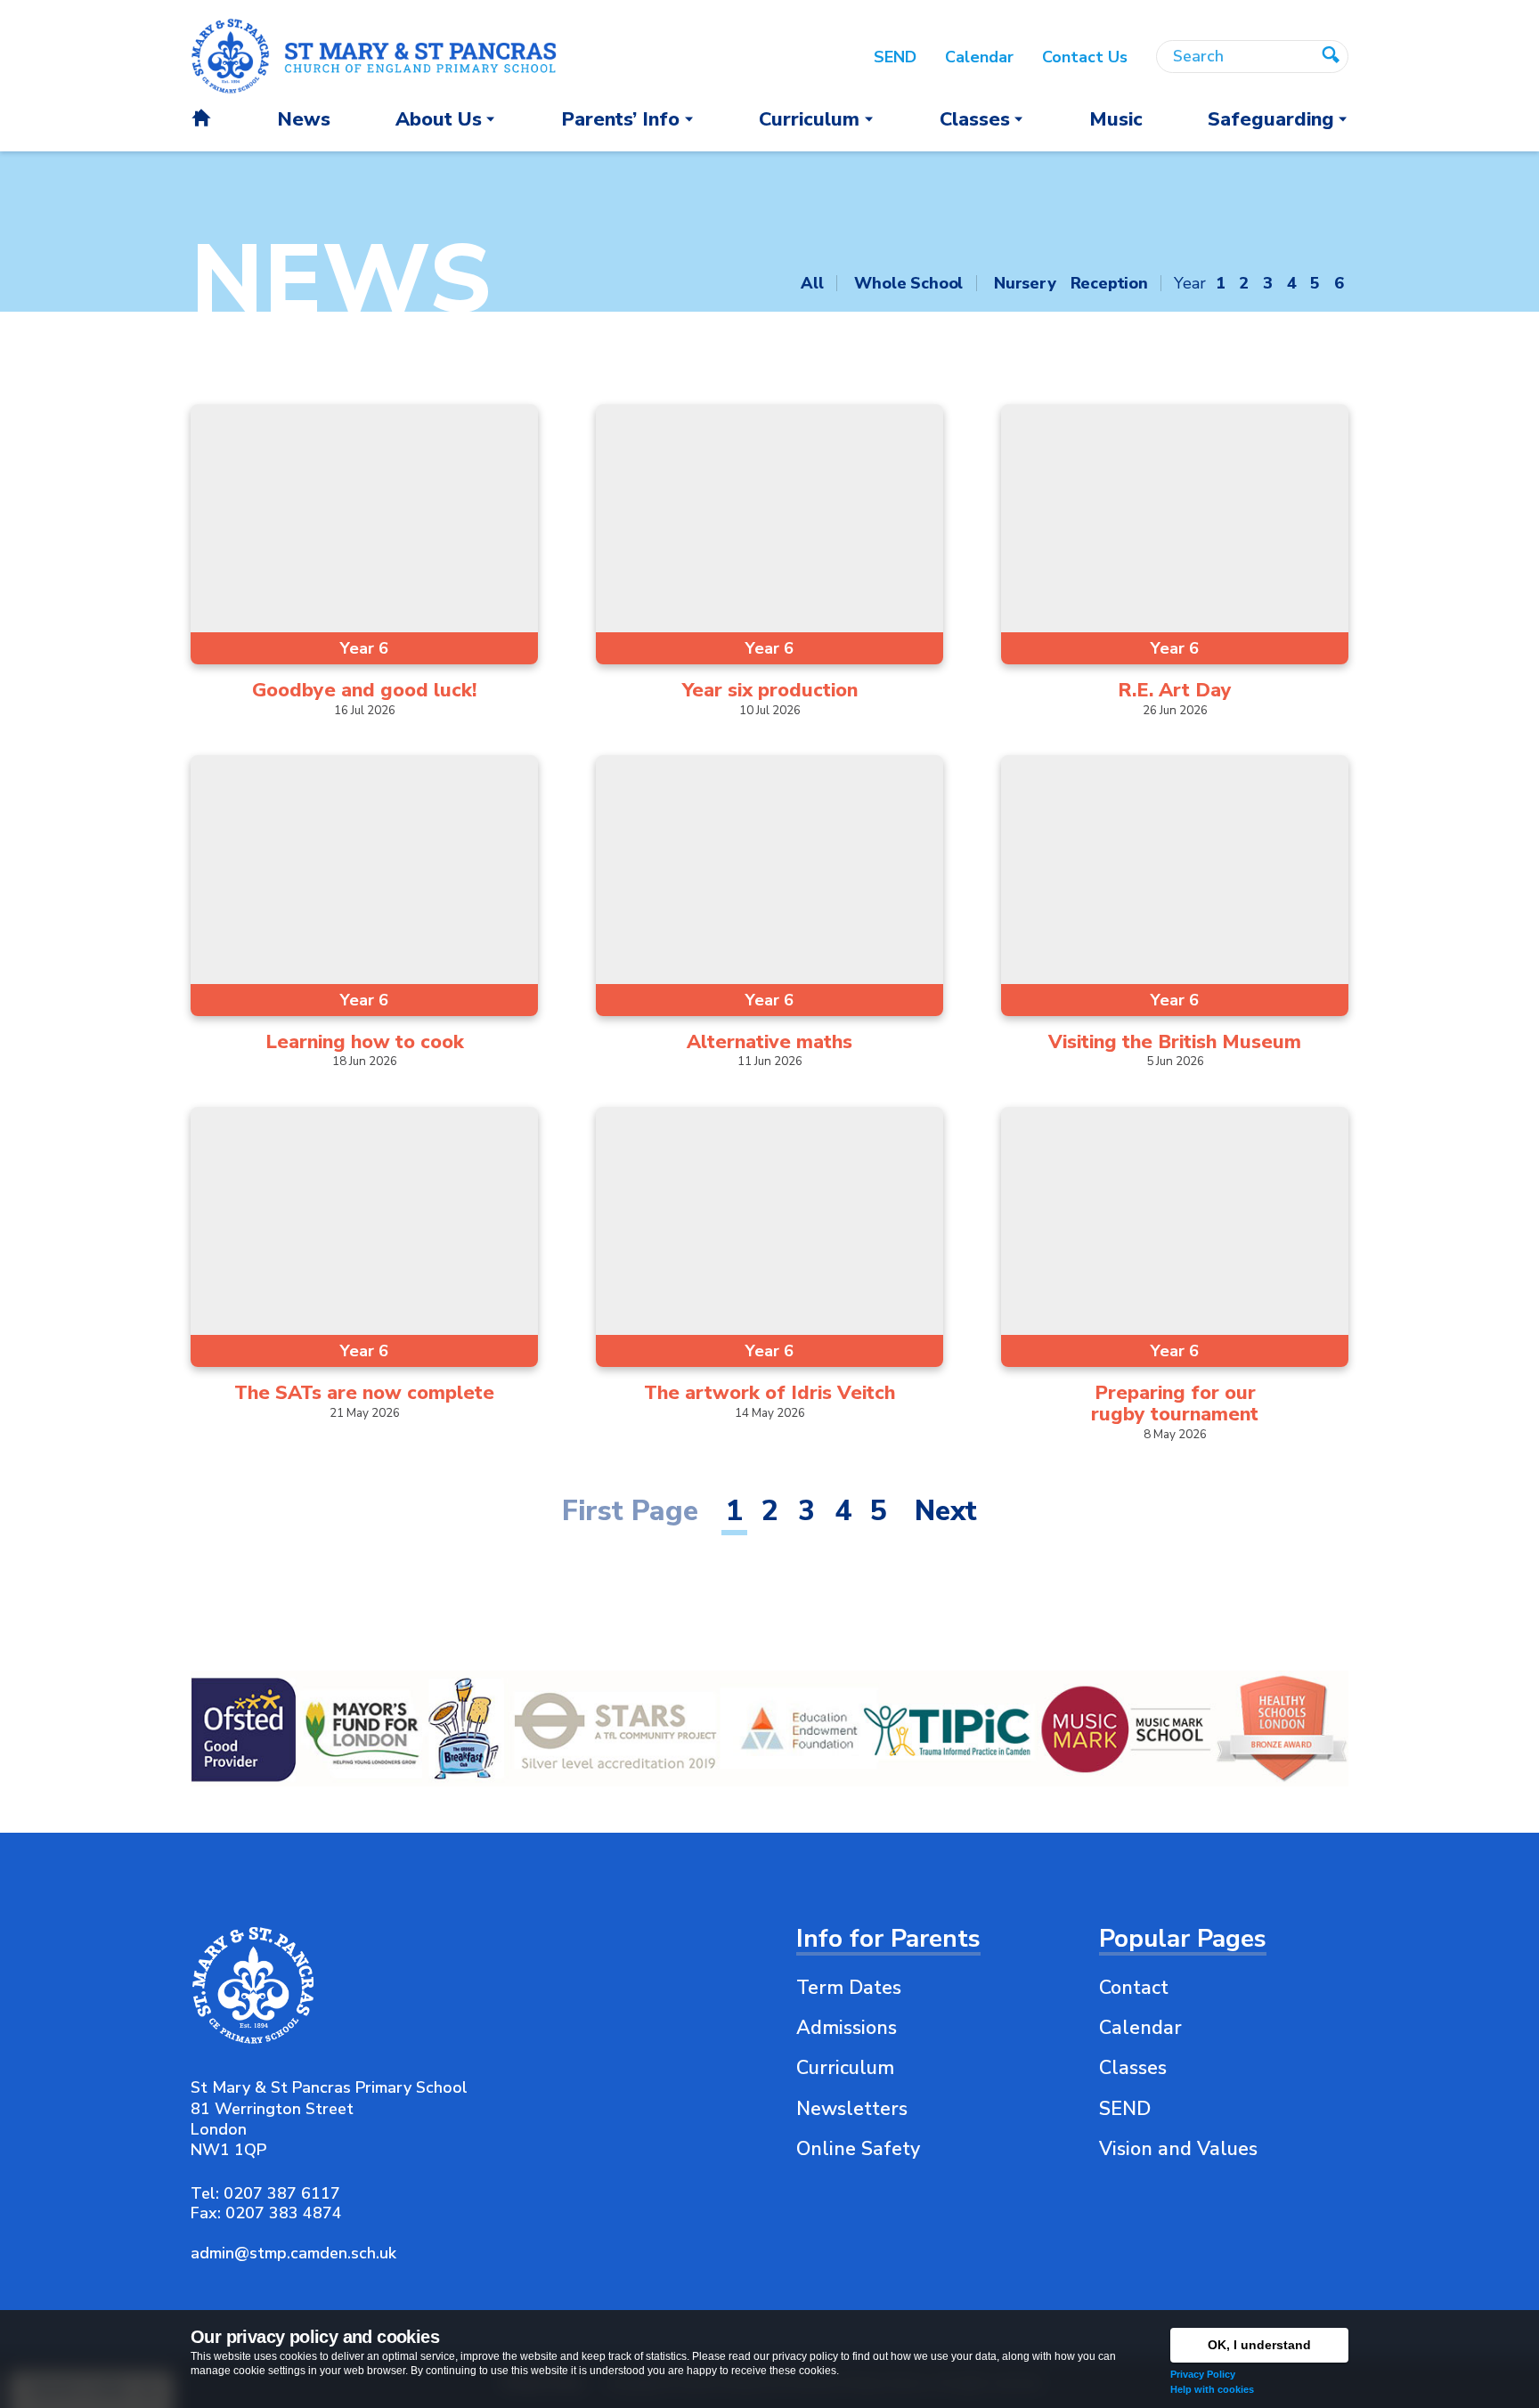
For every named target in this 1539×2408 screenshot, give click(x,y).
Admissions (847, 2028)
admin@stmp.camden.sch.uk (293, 2253)
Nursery (1025, 283)
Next (946, 1511)
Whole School (908, 283)
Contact (1134, 1988)
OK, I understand (1259, 2345)
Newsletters (852, 2109)
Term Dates (849, 1988)
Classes (1133, 2068)
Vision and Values (1178, 2149)
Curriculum (845, 2068)
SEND (1125, 2109)
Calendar (1140, 2028)
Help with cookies (1212, 2389)
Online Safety (858, 2149)
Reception (1109, 283)
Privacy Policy (1203, 2374)
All (812, 283)
